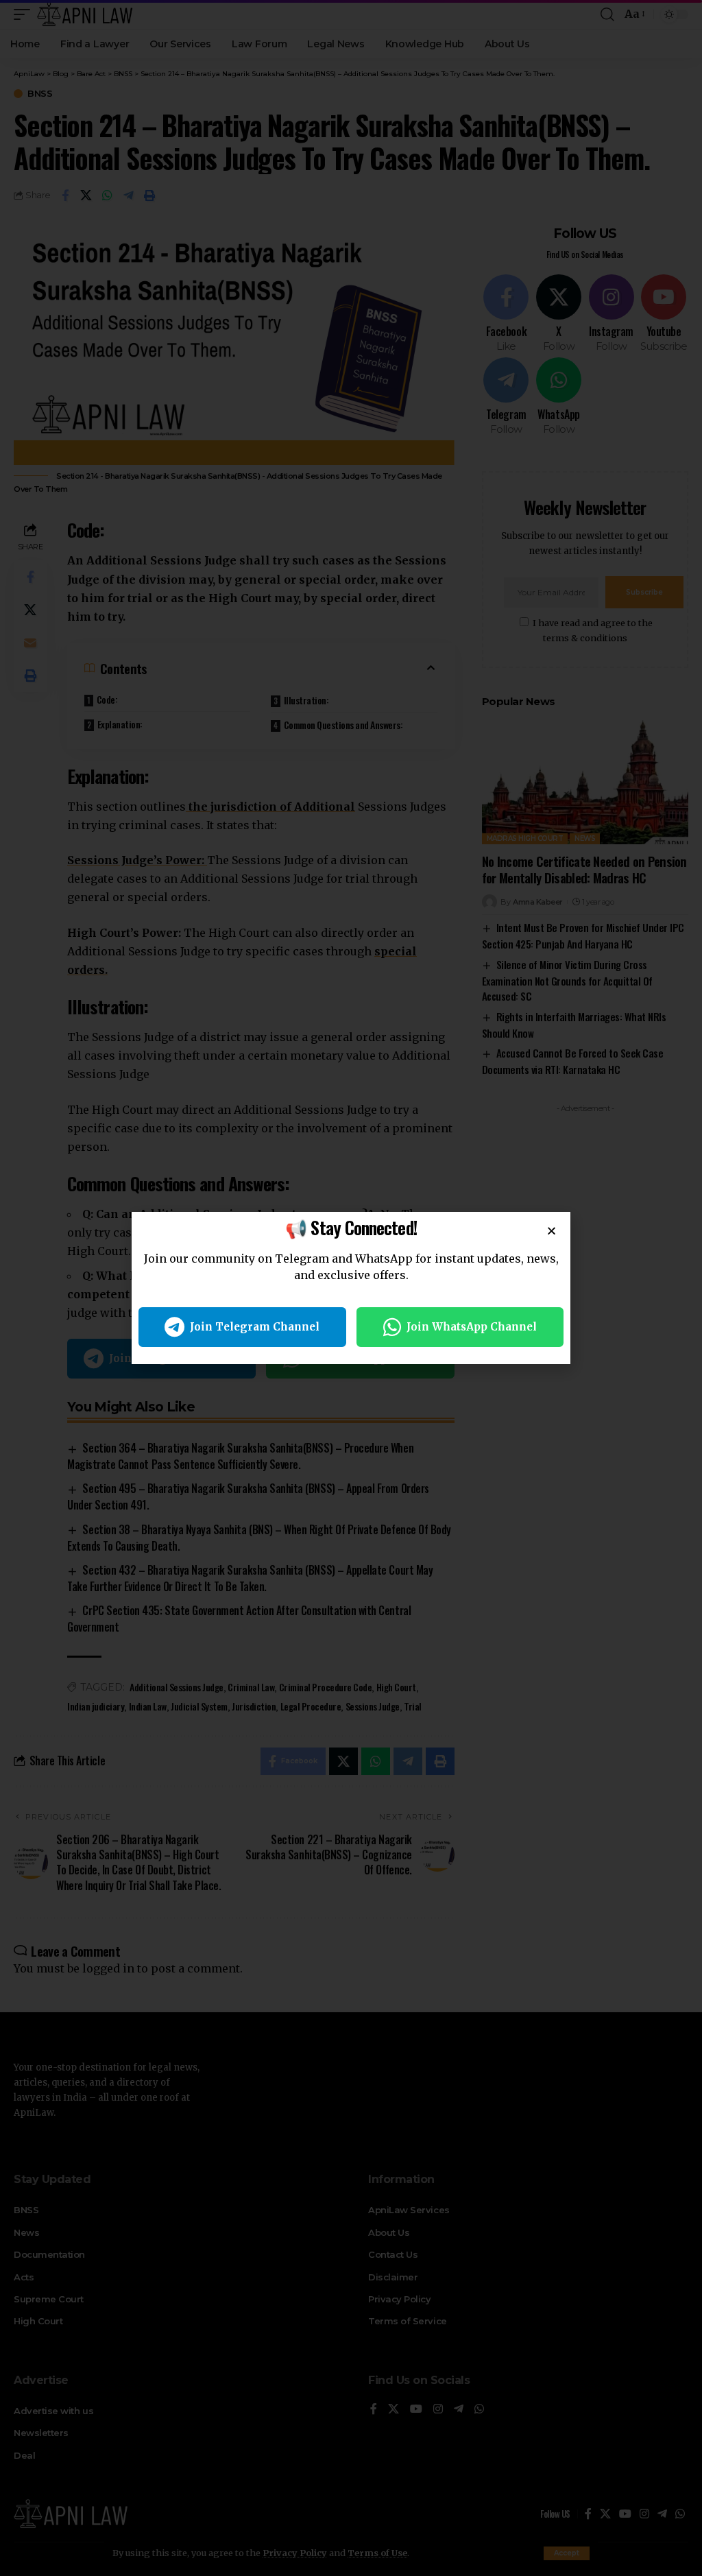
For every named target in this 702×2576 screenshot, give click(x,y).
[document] (351, 1288)
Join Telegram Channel (255, 1327)
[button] (552, 1231)
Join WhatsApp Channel (472, 1327)
